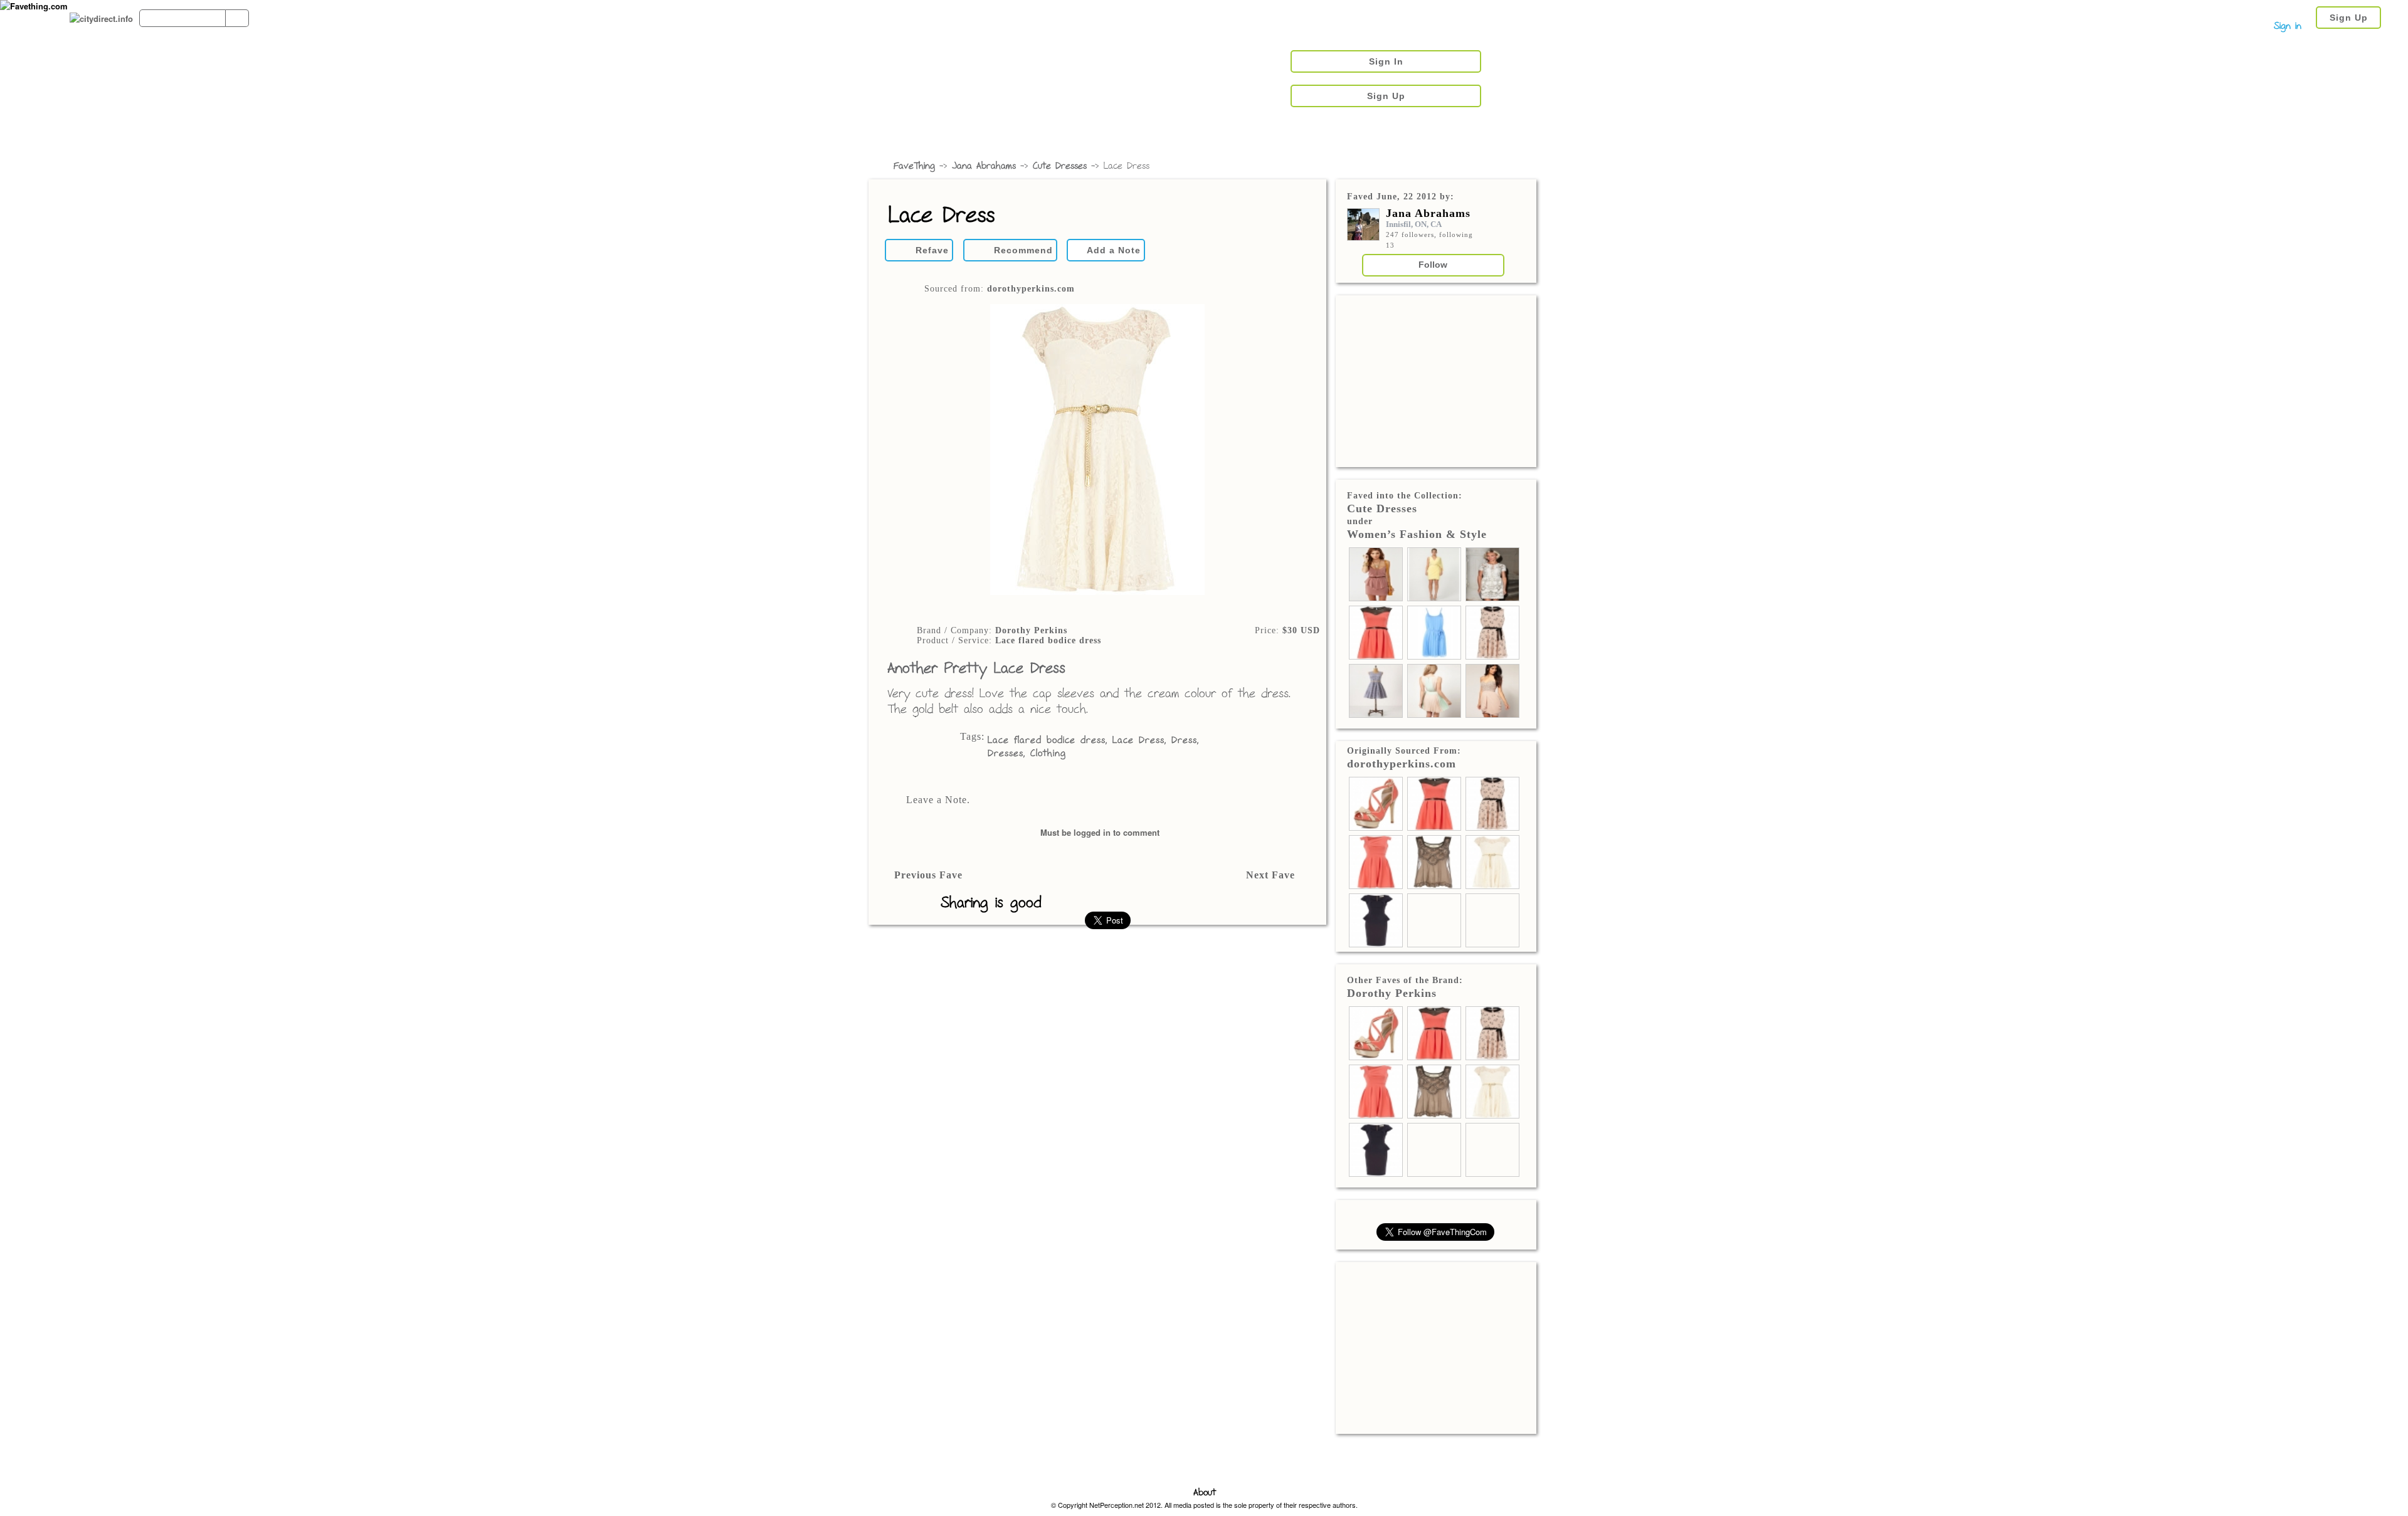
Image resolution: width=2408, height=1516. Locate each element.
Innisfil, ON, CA (1414, 224)
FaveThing (914, 166)
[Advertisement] (1436, 380)
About (1205, 1493)
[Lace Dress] (1097, 451)
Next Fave (1270, 875)
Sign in (2288, 27)
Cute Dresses (1060, 166)
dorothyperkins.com (1031, 289)
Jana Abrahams (984, 166)
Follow (1433, 265)
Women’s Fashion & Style (1417, 534)
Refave (932, 250)
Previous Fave (928, 875)
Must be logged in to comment (1100, 832)
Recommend (1023, 250)
